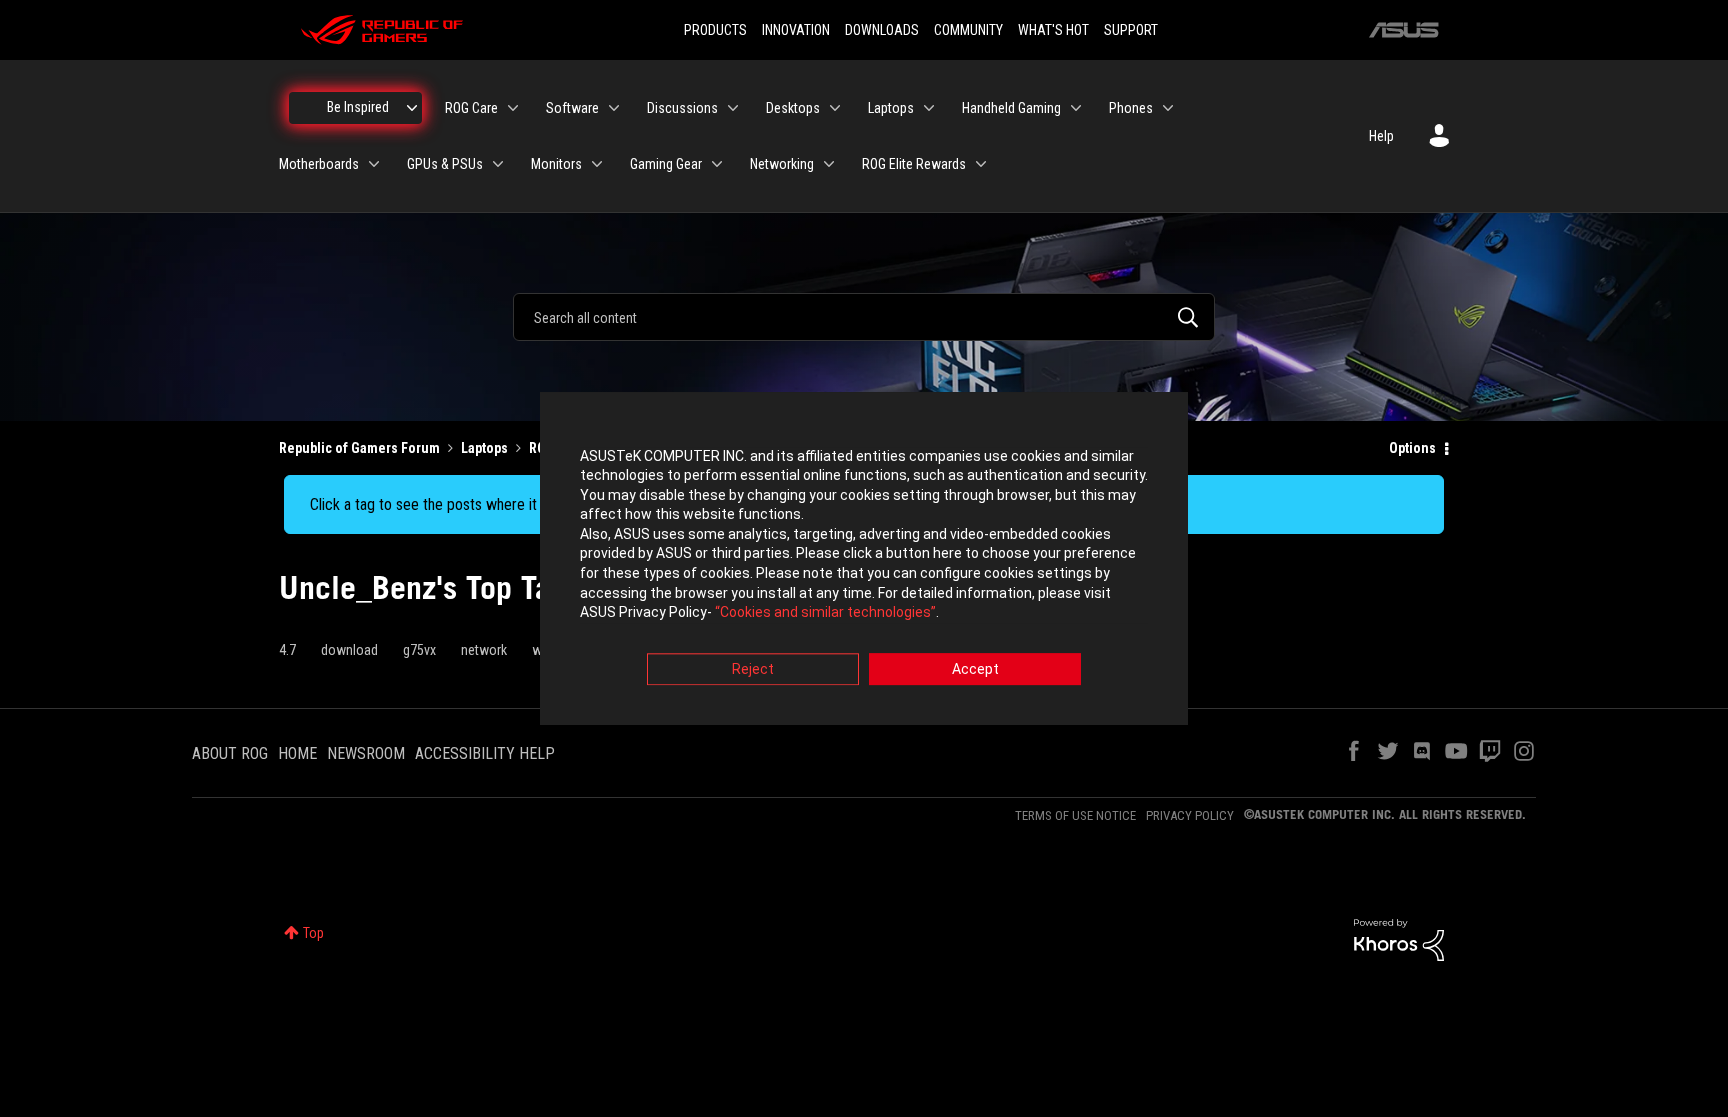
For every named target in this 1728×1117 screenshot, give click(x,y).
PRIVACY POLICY (1190, 815)
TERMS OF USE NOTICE (1075, 815)
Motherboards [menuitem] (319, 164)
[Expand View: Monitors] (597, 164)
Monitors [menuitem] (556, 164)
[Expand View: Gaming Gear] (717, 164)
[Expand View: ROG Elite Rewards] (981, 164)
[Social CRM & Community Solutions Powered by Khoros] (1399, 939)
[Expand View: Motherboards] (374, 164)
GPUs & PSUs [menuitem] (445, 164)
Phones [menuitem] (1131, 108)
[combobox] (864, 317)
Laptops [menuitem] (891, 108)
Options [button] (1412, 448)
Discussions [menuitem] (682, 108)
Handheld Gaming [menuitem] (1011, 108)
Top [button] (313, 933)
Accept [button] (975, 669)
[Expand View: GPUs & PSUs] (498, 164)
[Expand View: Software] (614, 108)
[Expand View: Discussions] (733, 108)
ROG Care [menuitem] (471, 108)
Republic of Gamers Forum (359, 448)
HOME (297, 753)
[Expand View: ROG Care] (513, 108)
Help (1381, 136)
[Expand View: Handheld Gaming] (1076, 108)
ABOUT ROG (230, 753)
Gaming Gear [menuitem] (666, 164)
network (484, 650)
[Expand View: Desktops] (835, 108)
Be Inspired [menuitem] (358, 107)
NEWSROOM (366, 753)
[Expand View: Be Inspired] (412, 108)
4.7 (287, 650)
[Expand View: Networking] (829, 164)
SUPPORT (1131, 30)
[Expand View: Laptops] (929, 108)
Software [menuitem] (572, 108)
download (349, 650)
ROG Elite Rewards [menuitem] (914, 164)
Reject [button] (753, 669)
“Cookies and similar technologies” (825, 613)
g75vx (419, 650)
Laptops (484, 448)
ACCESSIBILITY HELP (485, 753)
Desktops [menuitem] (793, 108)
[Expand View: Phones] (1168, 108)
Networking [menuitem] (782, 164)
